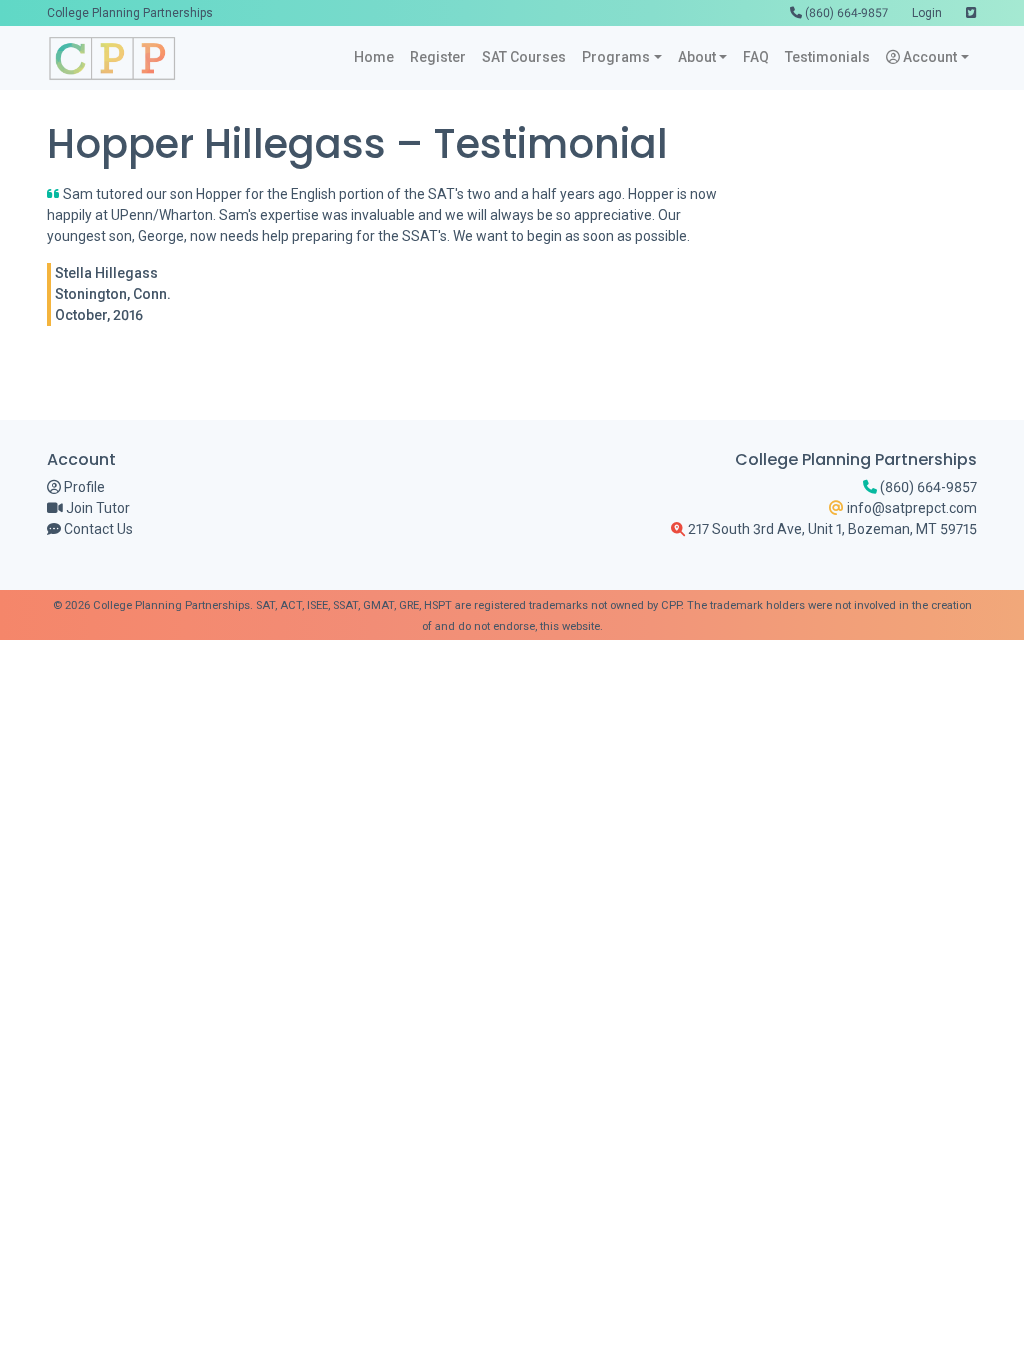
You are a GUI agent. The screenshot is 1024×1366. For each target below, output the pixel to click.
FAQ (756, 57)
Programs (616, 57)
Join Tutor (96, 508)
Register (438, 57)
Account (928, 57)
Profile (83, 487)
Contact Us (97, 529)
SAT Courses (524, 57)
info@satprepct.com (910, 508)
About (697, 57)
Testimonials (827, 57)
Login (927, 13)
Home (374, 57)
